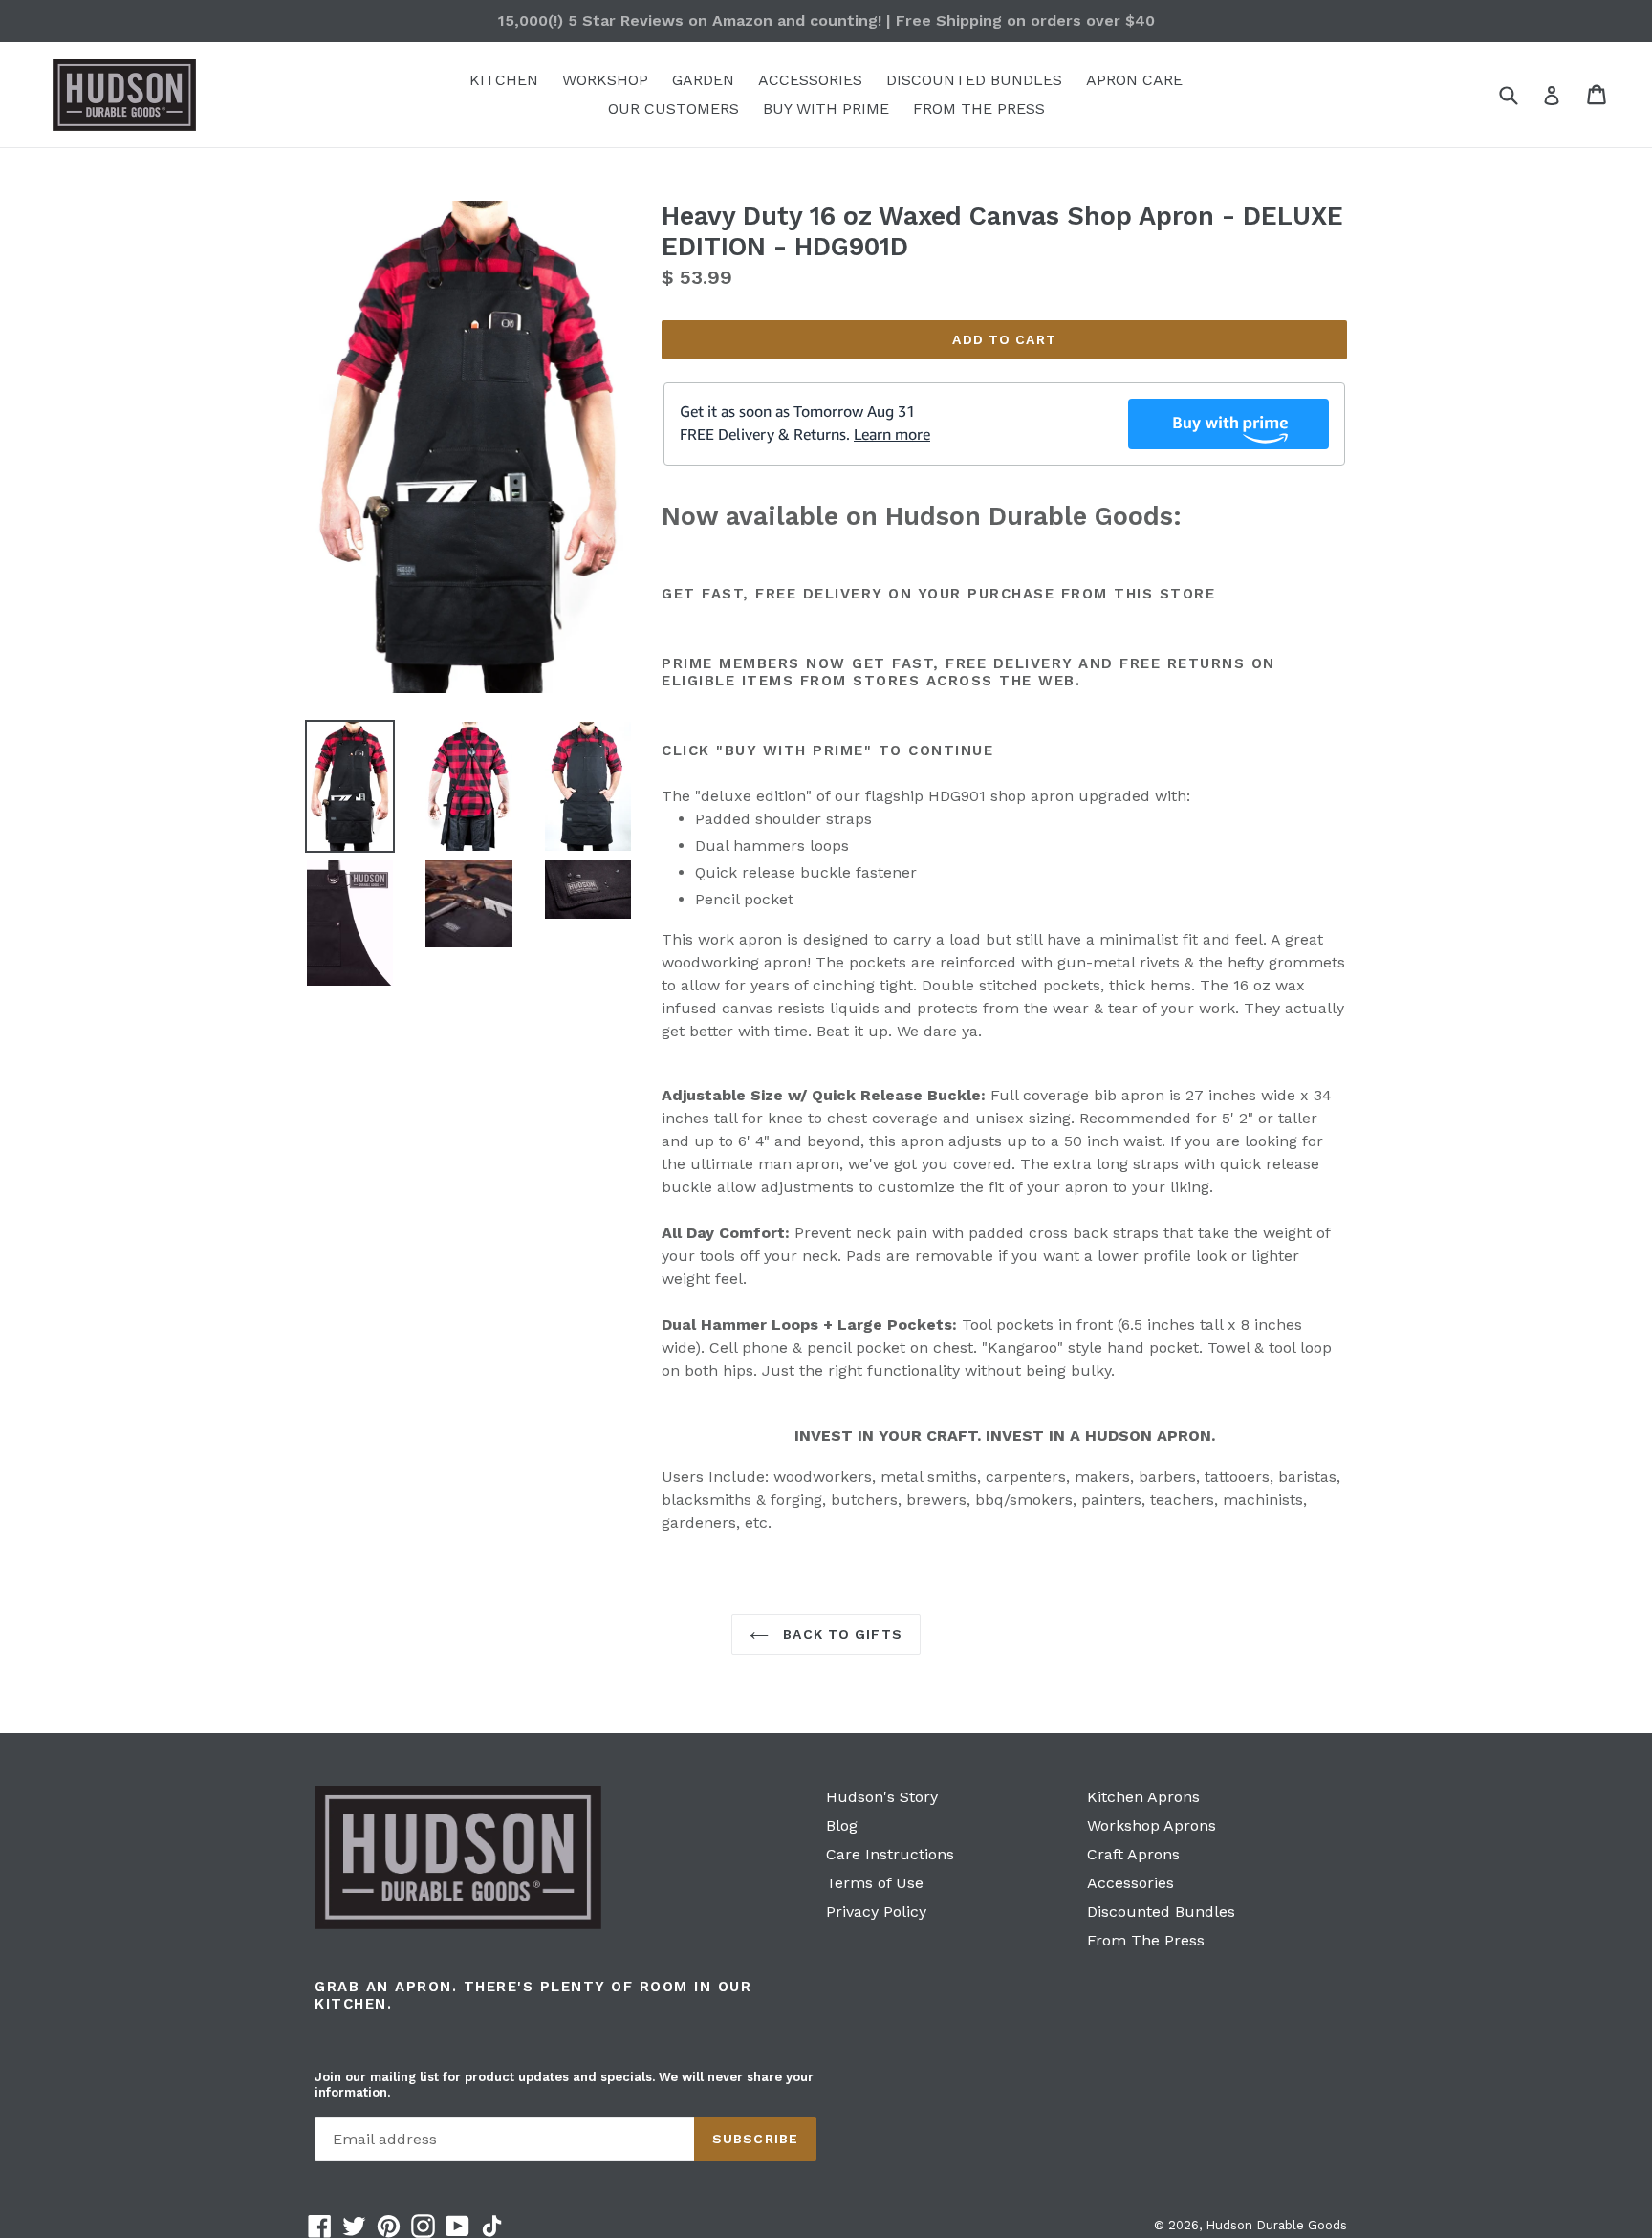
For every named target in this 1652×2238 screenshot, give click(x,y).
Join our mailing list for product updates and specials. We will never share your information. (564, 2085)
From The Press (1146, 1940)
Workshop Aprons (1152, 1825)
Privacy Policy (876, 1912)
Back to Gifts (840, 1634)
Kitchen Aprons (1143, 1797)
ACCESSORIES (810, 80)
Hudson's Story (882, 1797)
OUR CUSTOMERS (674, 109)
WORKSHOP (605, 80)
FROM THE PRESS (979, 109)
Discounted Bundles (1161, 1912)
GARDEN (703, 80)
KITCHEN (504, 80)
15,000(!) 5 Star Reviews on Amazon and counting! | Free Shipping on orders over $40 (826, 21)
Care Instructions (890, 1854)
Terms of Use (875, 1883)
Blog (842, 1825)
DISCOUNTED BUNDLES (974, 80)
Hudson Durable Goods (1276, 2225)
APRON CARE (1134, 80)
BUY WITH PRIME (826, 109)
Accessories (1130, 1883)
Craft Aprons (1133, 1854)
